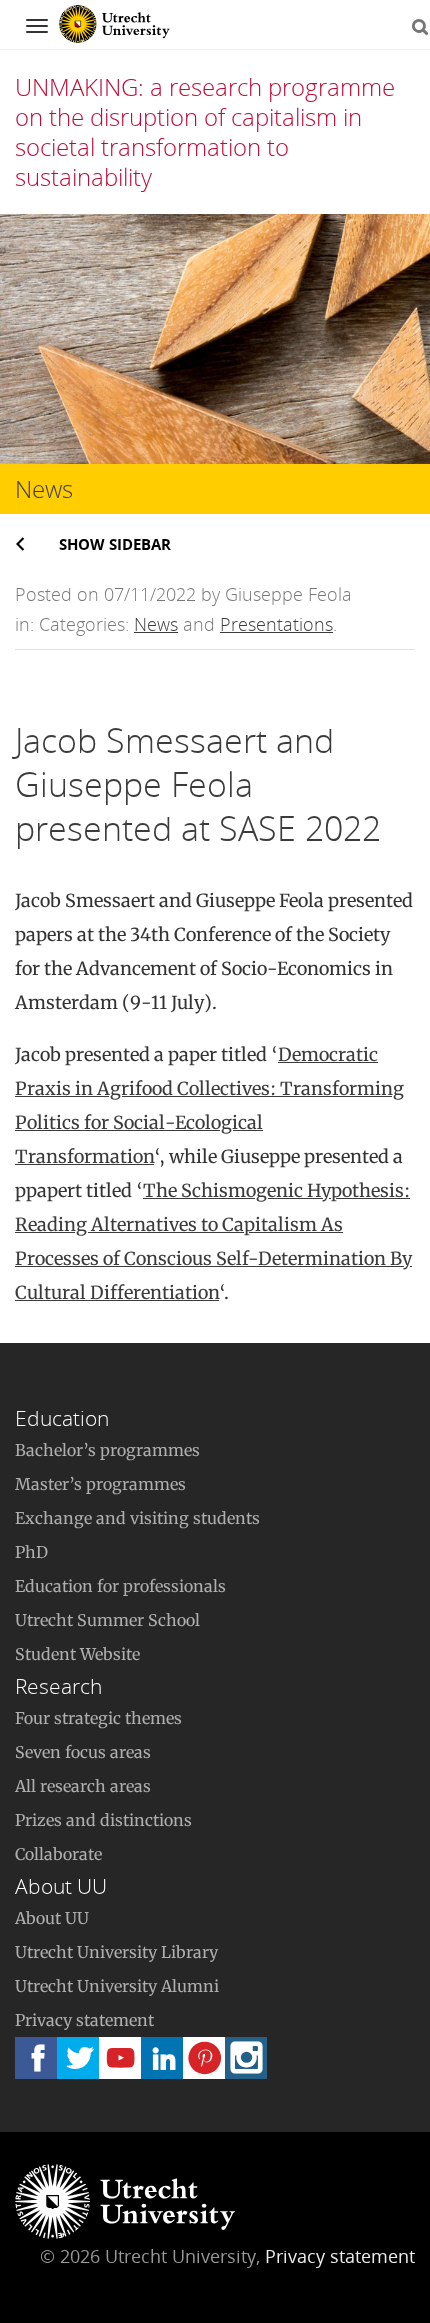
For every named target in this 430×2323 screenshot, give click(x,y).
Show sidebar (115, 544)
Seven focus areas (83, 1752)
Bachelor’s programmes (107, 1450)
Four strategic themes (98, 1718)
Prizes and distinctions (103, 1820)
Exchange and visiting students (137, 1518)
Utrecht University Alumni (117, 1986)
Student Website (77, 1654)
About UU (52, 1918)
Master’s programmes (100, 1484)
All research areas (83, 1786)
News (156, 624)
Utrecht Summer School (107, 1620)
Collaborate (58, 1854)
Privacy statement (84, 2020)
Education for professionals (120, 1586)
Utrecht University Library (116, 1952)
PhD (31, 1552)
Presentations (276, 624)
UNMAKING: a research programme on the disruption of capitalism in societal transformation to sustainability (205, 131)
